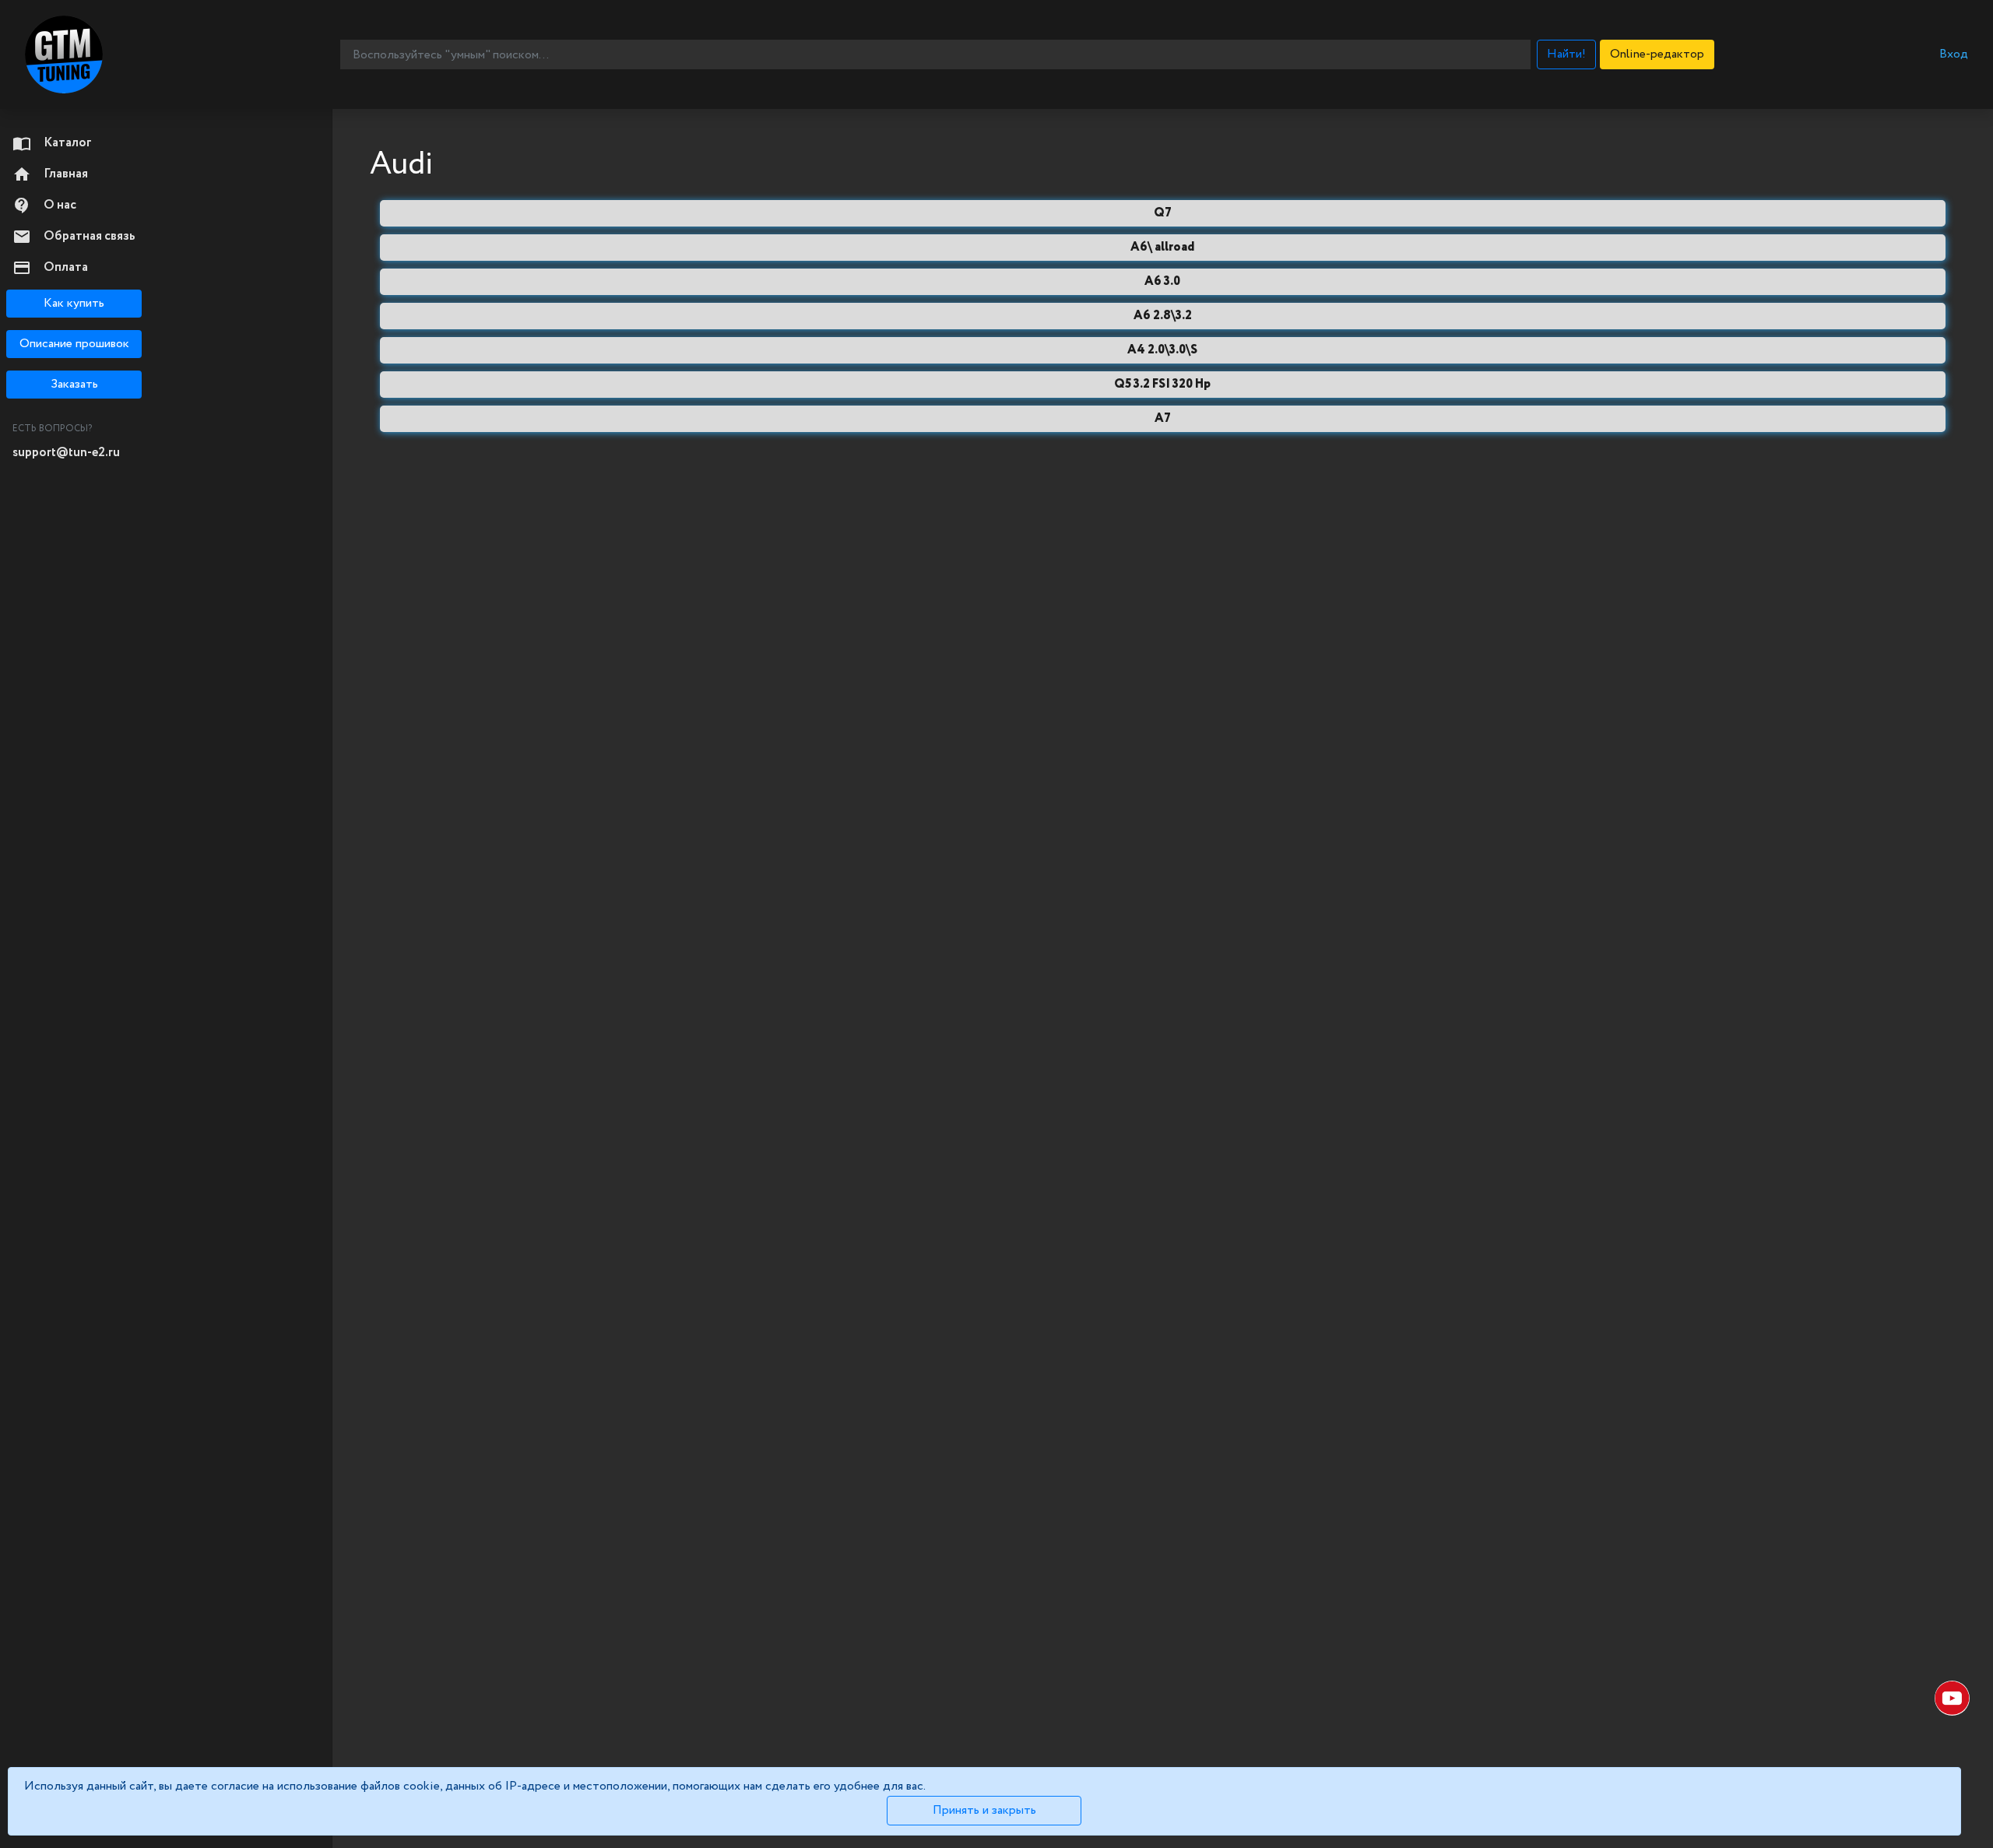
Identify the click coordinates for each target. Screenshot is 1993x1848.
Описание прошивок (74, 344)
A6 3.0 (1162, 281)
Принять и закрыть (984, 1810)
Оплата (50, 268)
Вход (1954, 54)
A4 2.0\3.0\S (1162, 350)
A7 (1163, 418)
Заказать (74, 384)
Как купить (74, 303)
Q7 (1163, 213)
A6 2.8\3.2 (1163, 316)
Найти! (1566, 54)
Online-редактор (1657, 54)
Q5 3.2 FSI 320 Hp (1162, 384)
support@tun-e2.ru (66, 453)
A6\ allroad (1162, 247)
